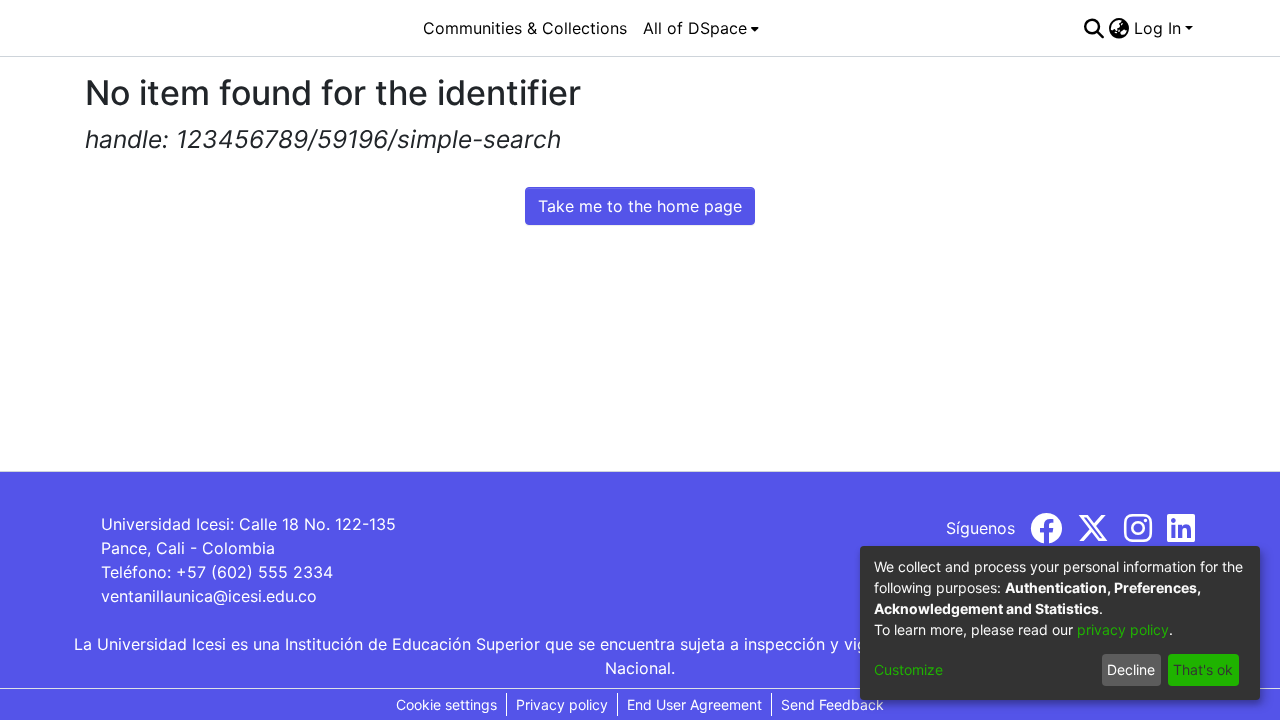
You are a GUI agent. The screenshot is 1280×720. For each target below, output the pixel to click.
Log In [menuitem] (1157, 28)
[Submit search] (1094, 28)
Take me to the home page (640, 206)
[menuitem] (701, 28)
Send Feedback (832, 704)
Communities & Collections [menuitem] (525, 28)
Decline (1131, 669)
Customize (908, 669)
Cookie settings (446, 704)
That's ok (1203, 669)
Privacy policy (562, 704)
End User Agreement (694, 704)
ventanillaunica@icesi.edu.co (209, 596)
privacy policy (1123, 629)
